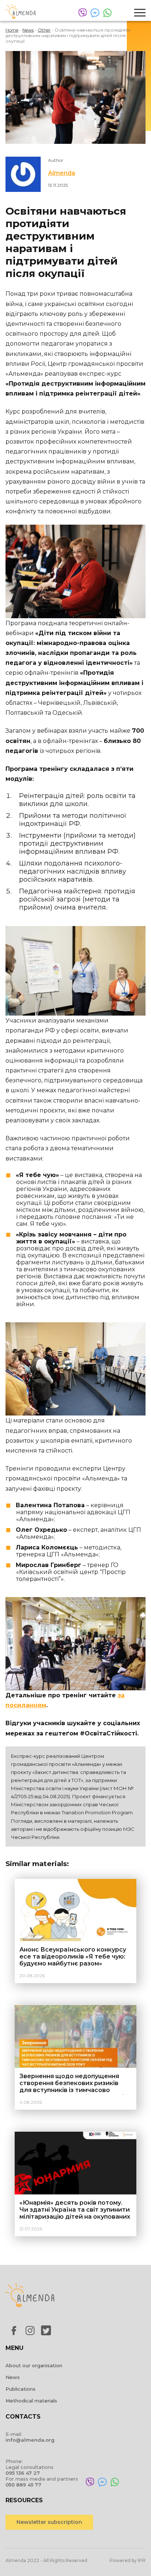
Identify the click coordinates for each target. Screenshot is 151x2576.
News (13, 2377)
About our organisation (34, 2365)
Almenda (62, 173)
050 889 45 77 (23, 2485)
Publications (21, 2389)
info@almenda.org (30, 2440)
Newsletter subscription (49, 2522)
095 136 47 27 (23, 2473)
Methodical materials (31, 2401)
